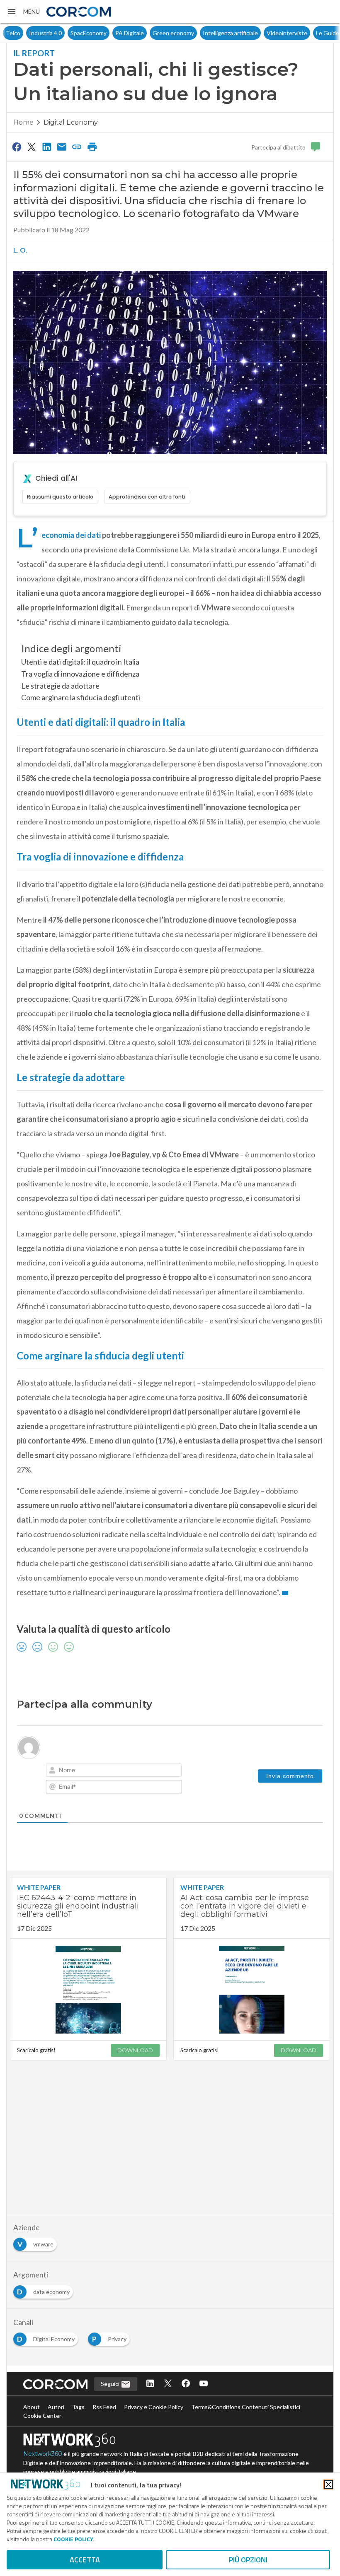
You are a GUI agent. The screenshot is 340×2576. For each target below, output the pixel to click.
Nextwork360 (43, 2454)
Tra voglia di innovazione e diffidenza (80, 674)
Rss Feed (104, 2407)
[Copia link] (77, 147)
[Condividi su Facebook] (17, 147)
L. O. (20, 250)
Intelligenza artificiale (207, 33)
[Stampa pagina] (92, 147)
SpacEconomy (65, 33)
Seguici (111, 2384)
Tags (78, 2407)
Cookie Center (42, 2416)
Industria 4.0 (22, 33)
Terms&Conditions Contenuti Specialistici (246, 2407)
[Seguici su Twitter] (168, 2384)
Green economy (150, 33)
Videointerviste (264, 33)
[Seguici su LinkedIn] (150, 2384)
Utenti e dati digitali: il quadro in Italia (80, 662)
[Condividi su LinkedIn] (47, 147)
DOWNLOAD (135, 2050)
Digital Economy (71, 122)
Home (23, 122)
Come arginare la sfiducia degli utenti (81, 697)
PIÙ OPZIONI (248, 2560)
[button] (23, 12)
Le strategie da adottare (60, 686)
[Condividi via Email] (62, 147)
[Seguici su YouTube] (204, 2384)
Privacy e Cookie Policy (154, 2407)
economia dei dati (71, 535)
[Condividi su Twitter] (32, 147)
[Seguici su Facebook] (186, 2384)
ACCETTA (85, 2560)
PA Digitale (106, 33)
